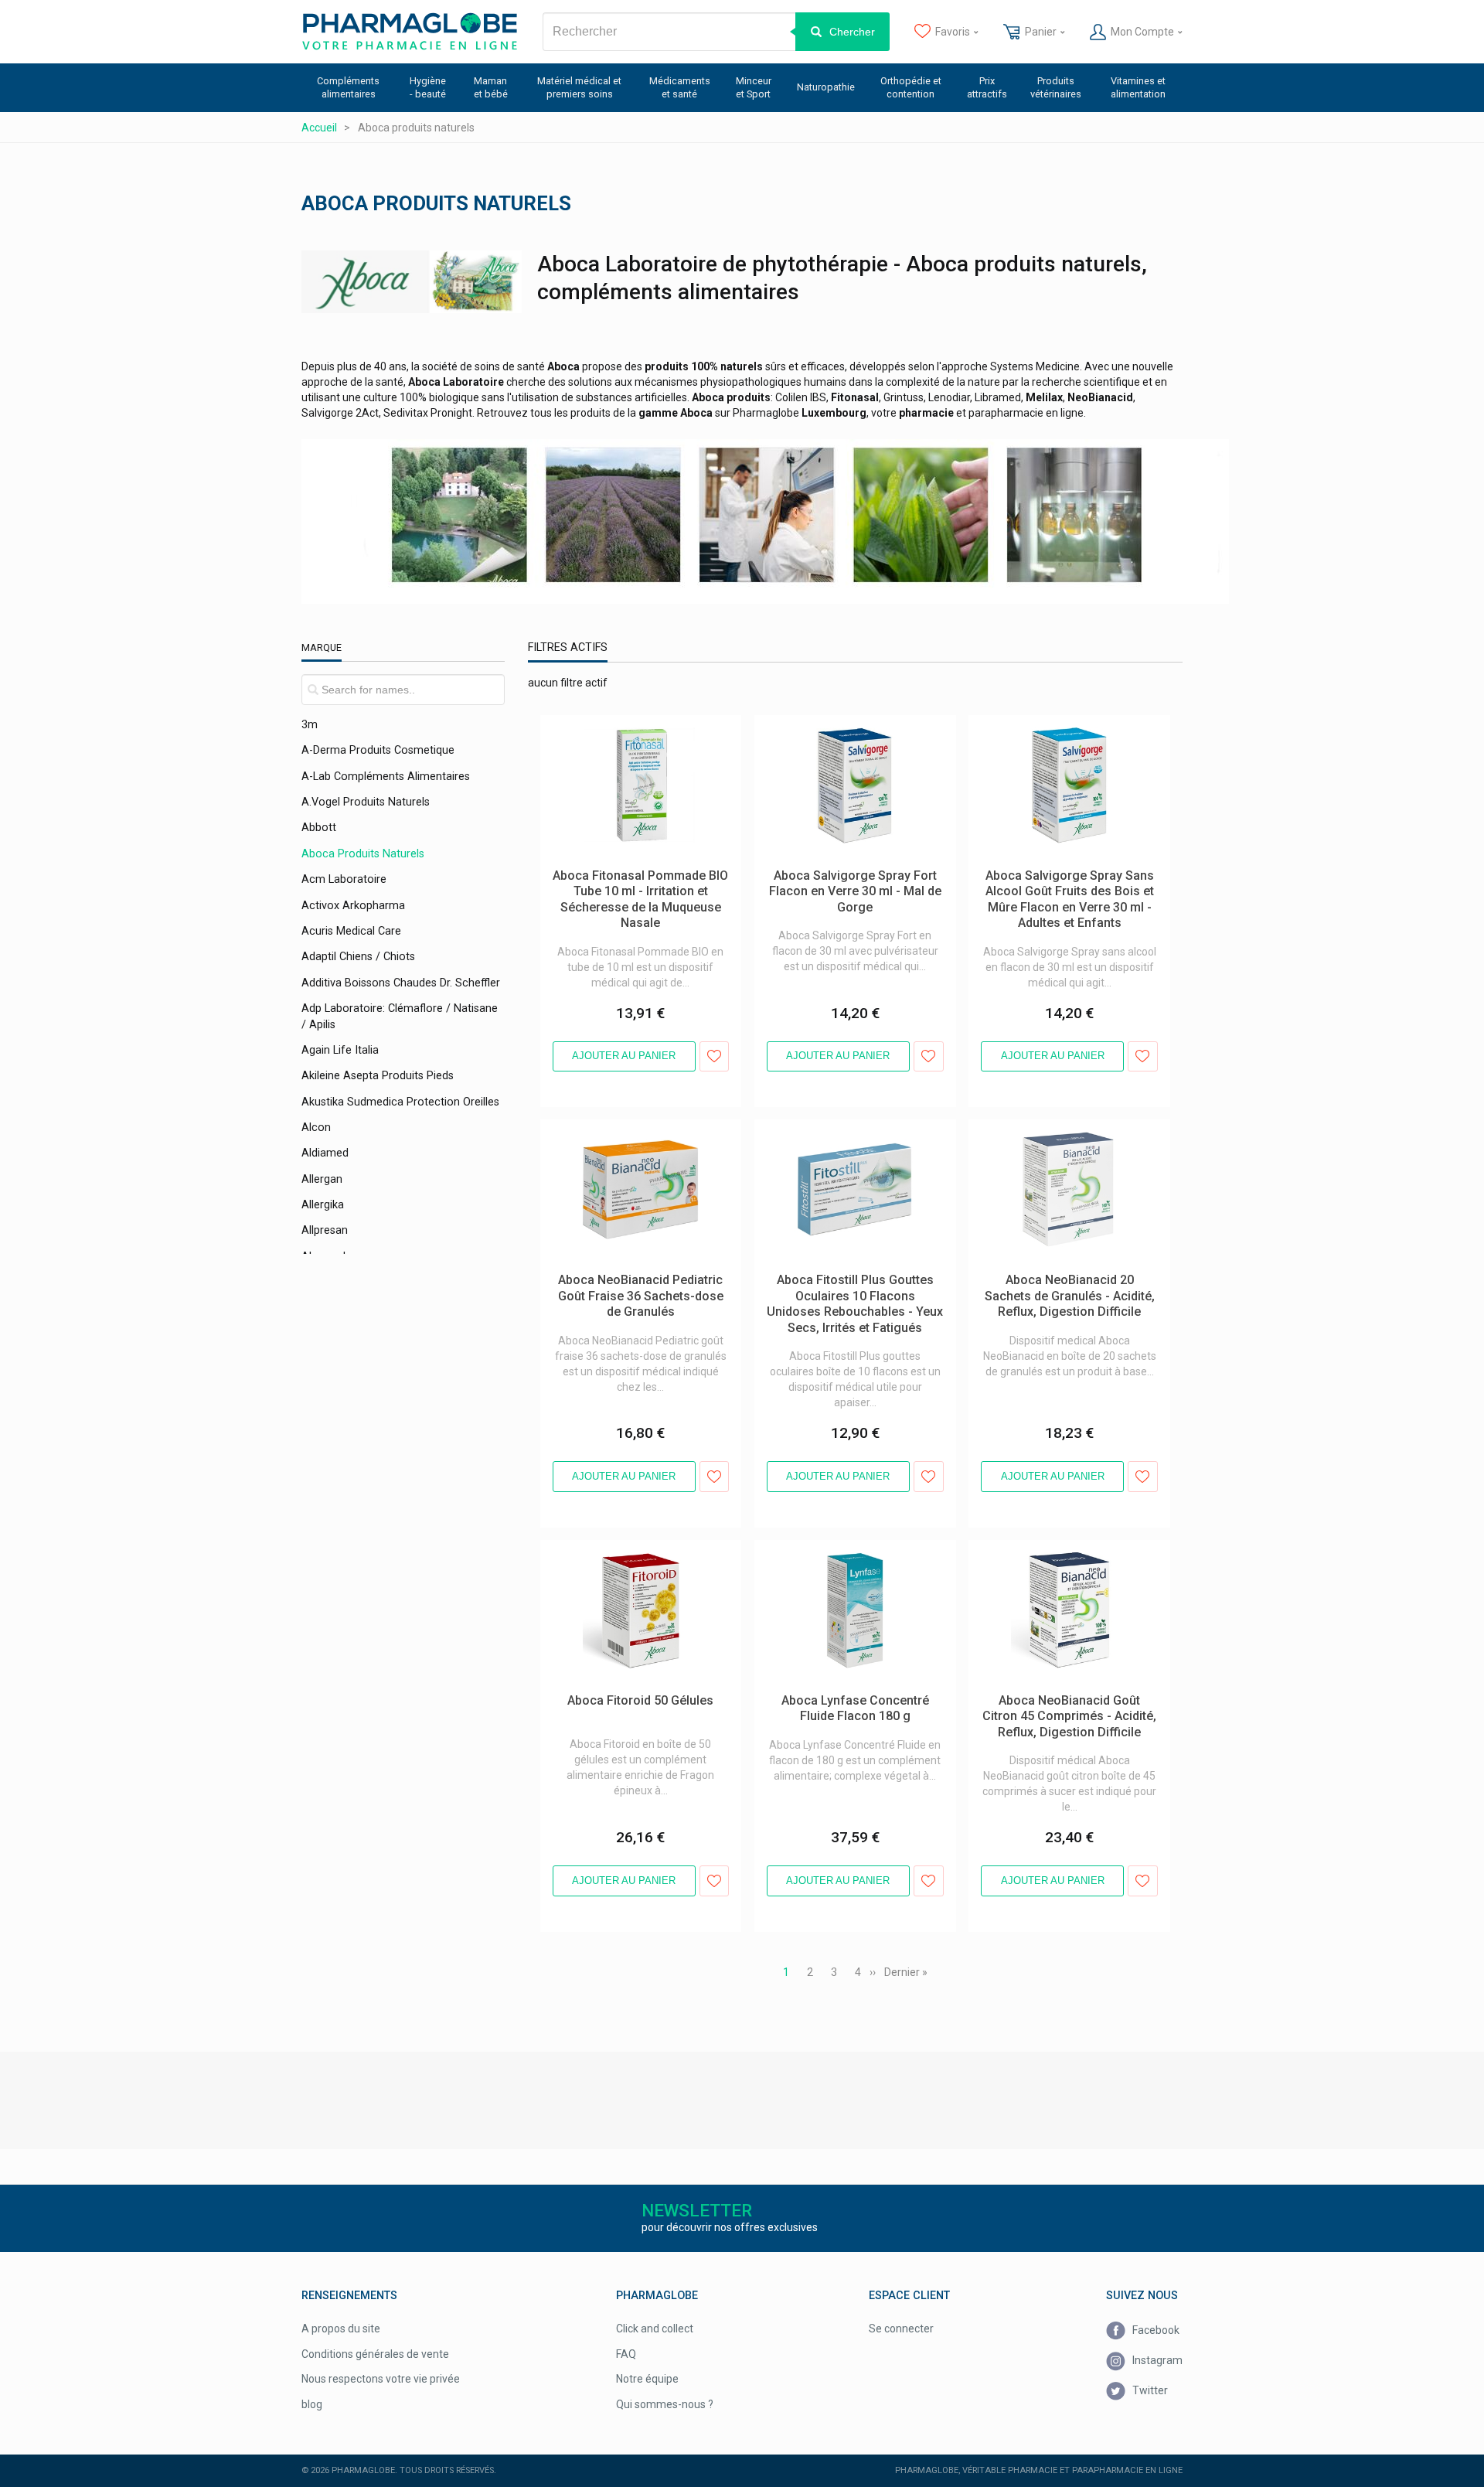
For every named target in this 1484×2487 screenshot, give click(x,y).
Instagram (1156, 2360)
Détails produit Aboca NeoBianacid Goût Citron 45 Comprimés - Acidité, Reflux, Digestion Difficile (1065, 1563)
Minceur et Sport (754, 87)
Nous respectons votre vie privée (381, 2379)
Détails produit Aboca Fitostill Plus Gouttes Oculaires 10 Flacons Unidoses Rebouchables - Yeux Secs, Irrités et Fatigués (848, 1150)
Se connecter (901, 2329)
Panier (1041, 32)
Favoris (953, 32)
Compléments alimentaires (348, 87)
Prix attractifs (987, 87)
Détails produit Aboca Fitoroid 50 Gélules (638, 1548)
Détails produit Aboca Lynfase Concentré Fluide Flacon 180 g (854, 1555)
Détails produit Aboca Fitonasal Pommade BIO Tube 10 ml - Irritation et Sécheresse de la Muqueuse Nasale (635, 738)
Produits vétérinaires (1056, 87)
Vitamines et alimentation (1138, 87)
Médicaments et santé (680, 87)
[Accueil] (410, 32)
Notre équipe (647, 2379)
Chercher (852, 32)
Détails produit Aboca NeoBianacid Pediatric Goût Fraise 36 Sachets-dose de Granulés (640, 1143)
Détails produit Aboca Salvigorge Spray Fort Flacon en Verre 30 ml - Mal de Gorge (854, 731)
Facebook (1155, 2330)
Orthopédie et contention (911, 87)
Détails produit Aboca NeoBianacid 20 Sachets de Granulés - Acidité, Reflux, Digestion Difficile (1060, 1143)
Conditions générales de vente (375, 2354)
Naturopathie (826, 87)
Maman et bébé (491, 87)
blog (312, 2404)
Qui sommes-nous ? (665, 2404)
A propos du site (341, 2329)
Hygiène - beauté (428, 87)
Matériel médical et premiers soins (579, 87)
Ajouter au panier (624, 1056)
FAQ (626, 2354)
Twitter (1149, 2390)
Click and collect (655, 2329)
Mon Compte (1142, 32)
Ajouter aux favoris (715, 1056)
